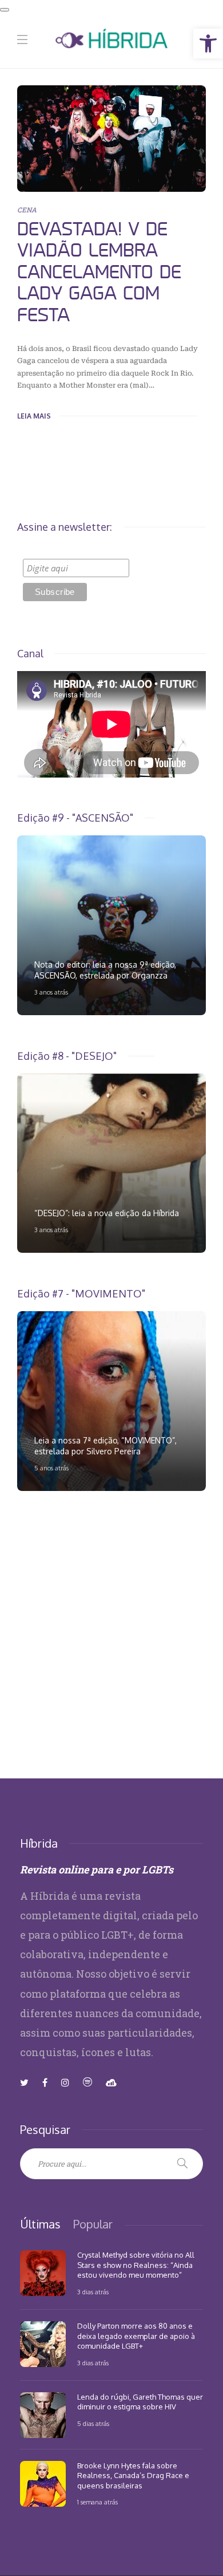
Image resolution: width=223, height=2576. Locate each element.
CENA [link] (27, 210)
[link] (208, 44)
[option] (111, 925)
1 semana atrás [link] (97, 2502)
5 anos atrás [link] (51, 1468)
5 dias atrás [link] (93, 2424)
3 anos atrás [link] (51, 992)
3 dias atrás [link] (93, 2292)
